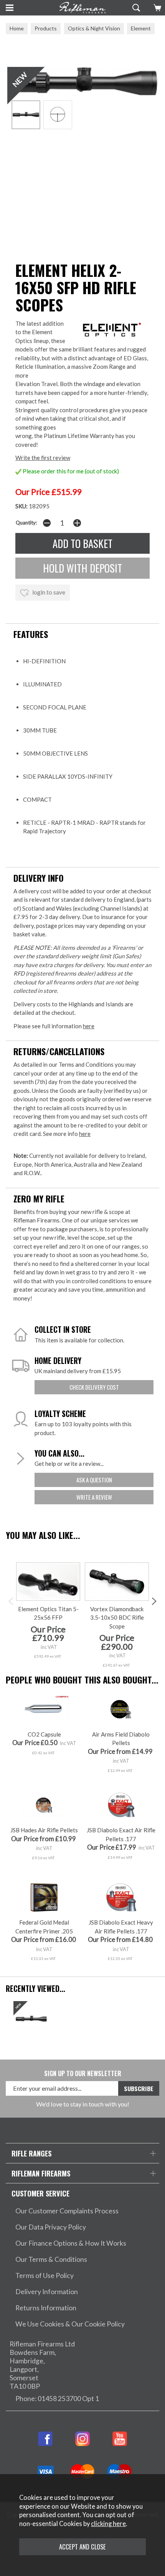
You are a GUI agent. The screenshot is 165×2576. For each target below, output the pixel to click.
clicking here (108, 2524)
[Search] (135, 8)
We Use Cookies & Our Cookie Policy (70, 2324)
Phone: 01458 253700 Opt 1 (57, 2399)
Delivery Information (47, 2292)
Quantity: (26, 523)
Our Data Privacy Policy (51, 2227)
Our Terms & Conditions (51, 2259)
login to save (48, 592)
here (89, 1026)
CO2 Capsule (44, 1734)
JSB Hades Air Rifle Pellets (44, 1830)
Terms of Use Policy (45, 2275)
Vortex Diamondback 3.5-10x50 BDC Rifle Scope (117, 1618)
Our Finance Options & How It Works (71, 2243)
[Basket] (156, 8)
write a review (94, 1497)
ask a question (94, 1480)
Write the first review (43, 458)
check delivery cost (94, 1387)
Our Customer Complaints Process (67, 2211)
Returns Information (46, 2308)
